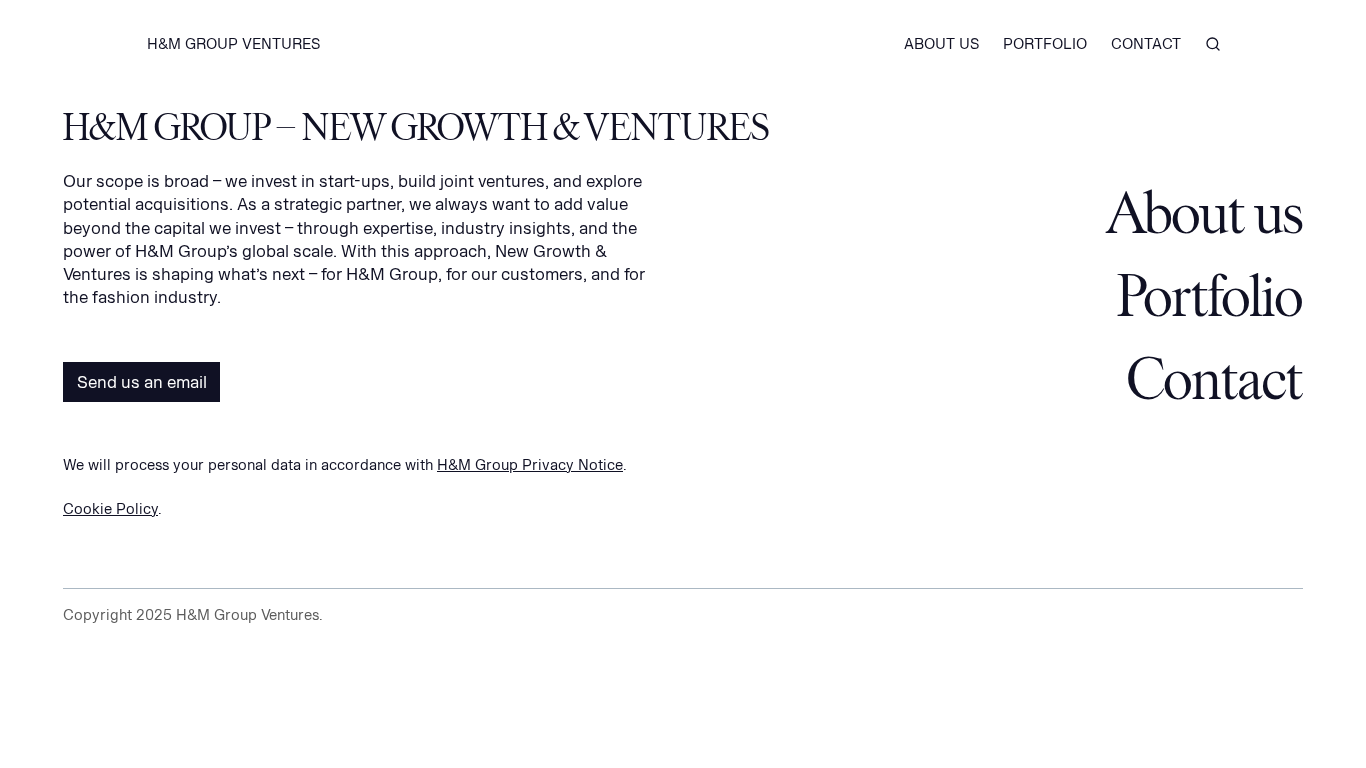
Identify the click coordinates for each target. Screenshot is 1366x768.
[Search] (1213, 44)
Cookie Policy (110, 508)
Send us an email (142, 382)
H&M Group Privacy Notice (530, 464)
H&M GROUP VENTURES (233, 43)
